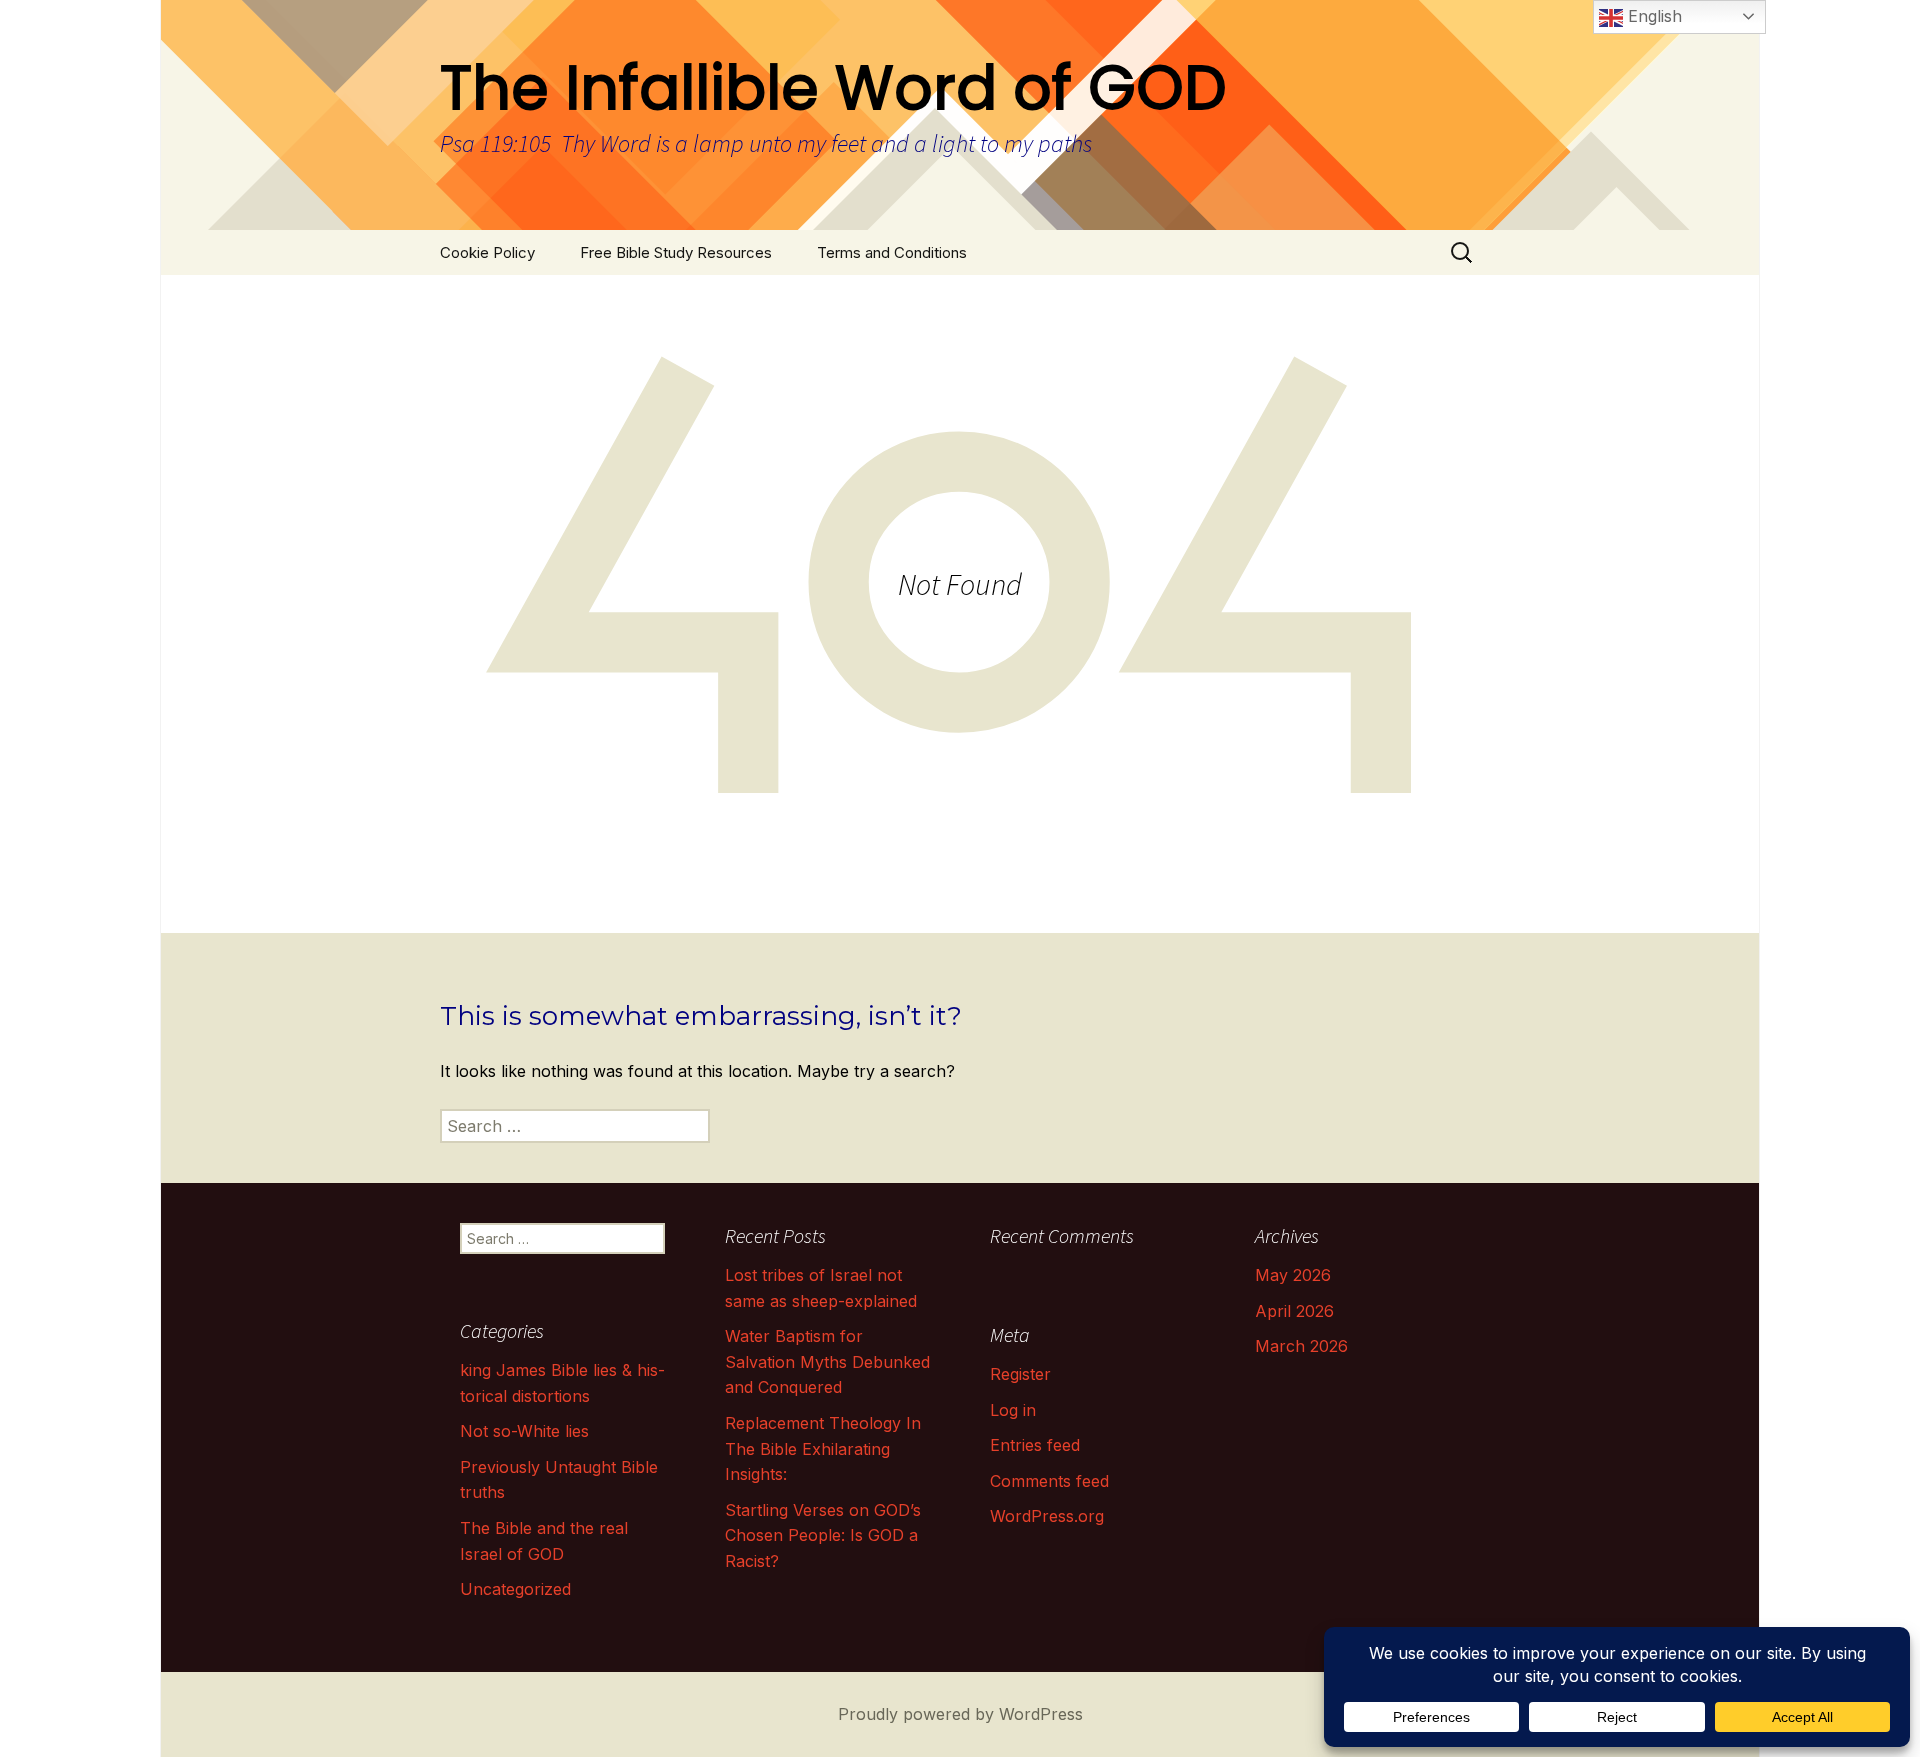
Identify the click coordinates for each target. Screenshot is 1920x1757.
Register (1020, 1374)
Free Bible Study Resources (676, 252)
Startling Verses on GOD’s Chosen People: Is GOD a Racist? (823, 1535)
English (1652, 16)
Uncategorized (515, 1589)
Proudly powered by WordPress (960, 1714)
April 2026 (1294, 1311)
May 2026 (1293, 1275)
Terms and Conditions (892, 252)
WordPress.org (1047, 1516)
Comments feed (1049, 1481)
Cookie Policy (487, 252)
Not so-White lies (524, 1431)
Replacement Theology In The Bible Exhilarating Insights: (823, 1448)
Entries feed (1035, 1445)
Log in (1013, 1410)
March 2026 (1301, 1346)
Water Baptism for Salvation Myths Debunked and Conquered (827, 1361)
